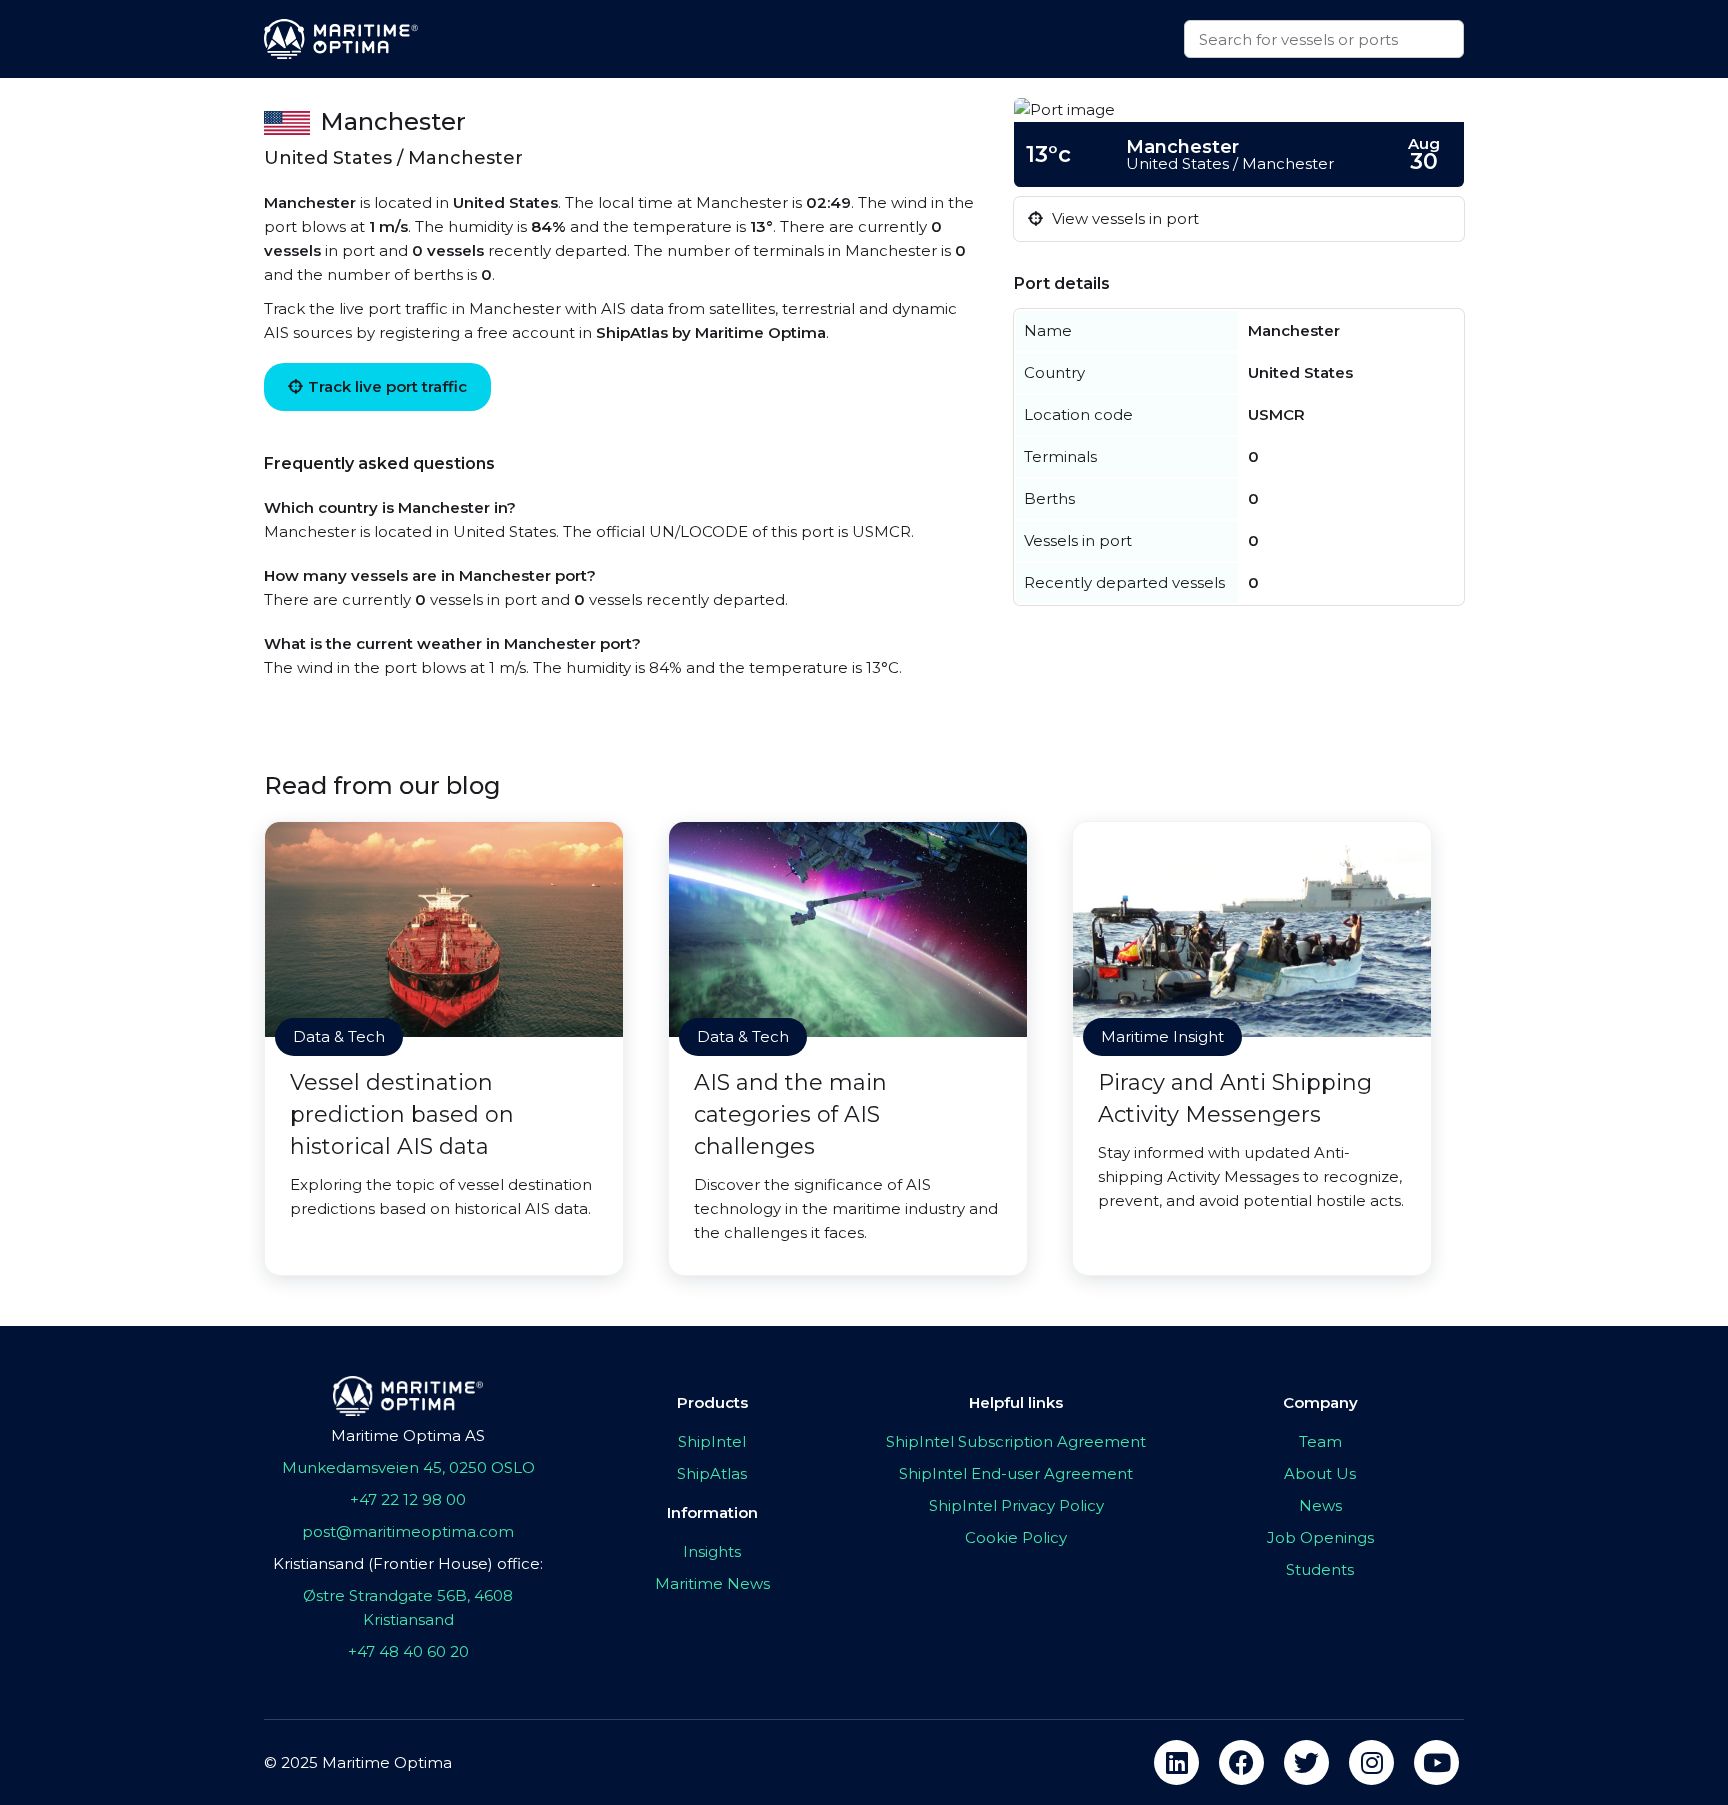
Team (1320, 1441)
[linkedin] (1176, 1762)
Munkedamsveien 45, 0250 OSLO (408, 1467)
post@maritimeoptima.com (408, 1531)
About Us (1320, 1473)
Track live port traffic (387, 386)
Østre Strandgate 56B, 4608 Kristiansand (408, 1607)
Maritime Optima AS (408, 1435)
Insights (712, 1551)
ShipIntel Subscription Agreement (1016, 1441)
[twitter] (1306, 1762)
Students (1320, 1569)
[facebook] (1241, 1762)
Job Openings (1320, 1537)
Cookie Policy (1016, 1537)
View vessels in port (1123, 218)
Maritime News (712, 1583)
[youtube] (1436, 1762)
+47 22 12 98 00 (408, 1499)
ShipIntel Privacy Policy (1016, 1505)
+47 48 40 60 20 (408, 1651)
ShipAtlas (712, 1473)
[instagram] (1371, 1762)
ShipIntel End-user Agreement (1016, 1473)
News (1320, 1505)
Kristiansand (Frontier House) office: (408, 1563)
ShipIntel (712, 1441)
